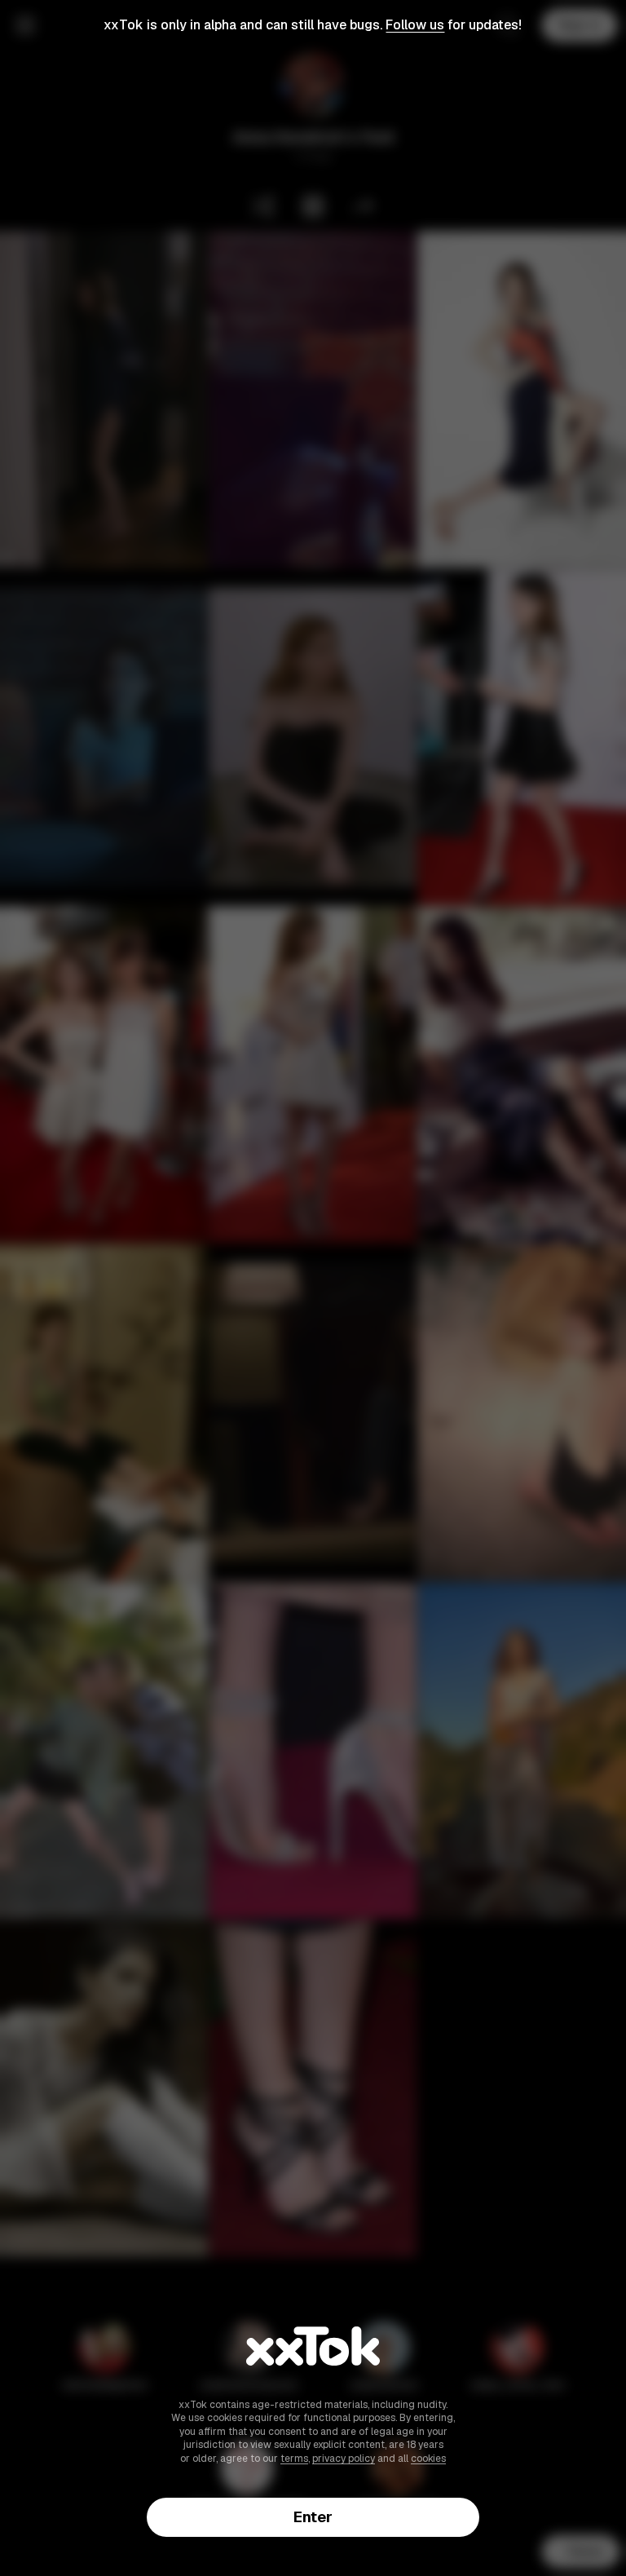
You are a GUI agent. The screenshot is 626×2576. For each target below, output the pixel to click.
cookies (428, 2459)
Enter (313, 2517)
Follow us (415, 25)
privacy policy (344, 2459)
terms (294, 2459)
